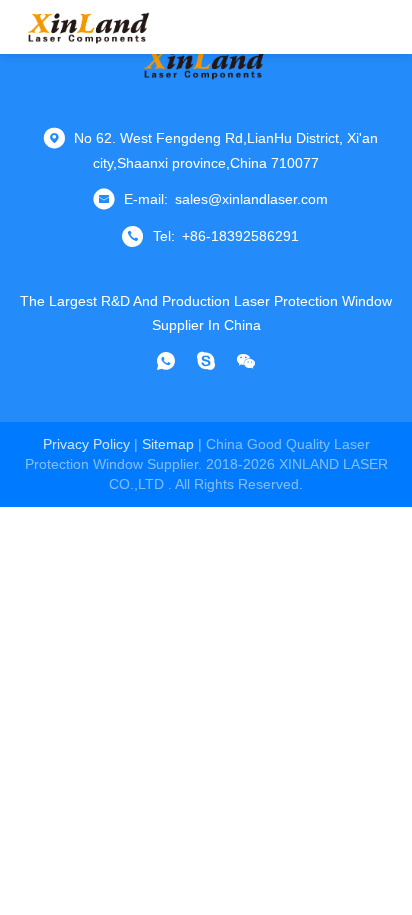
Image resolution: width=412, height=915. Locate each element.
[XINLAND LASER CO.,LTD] (90, 27)
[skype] (206, 361)
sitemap (168, 444)
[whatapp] (166, 361)
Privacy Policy (86, 444)
